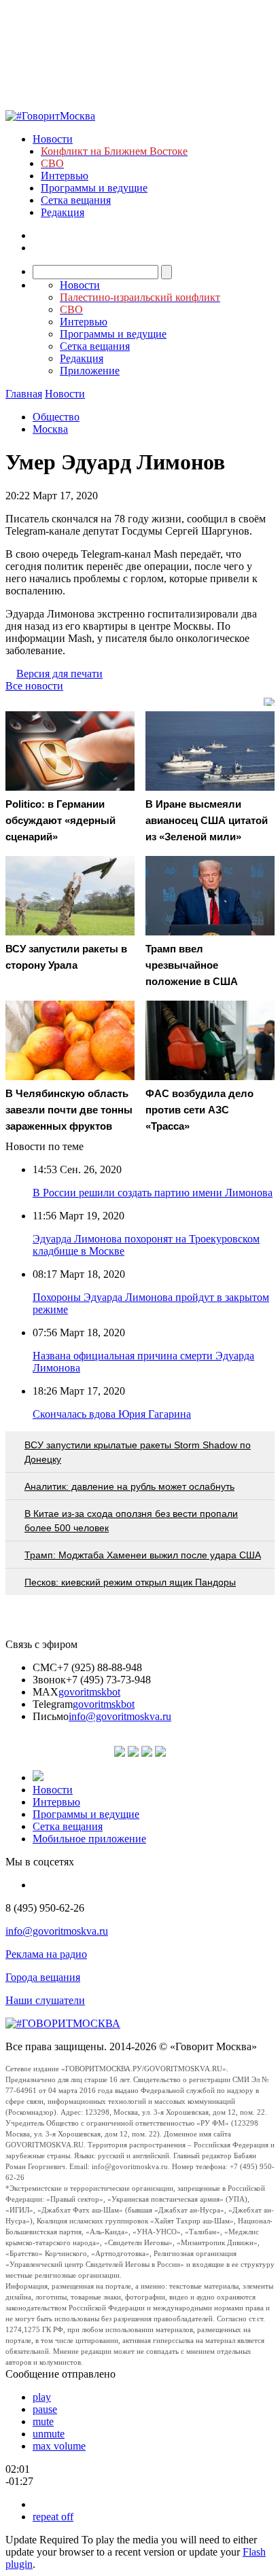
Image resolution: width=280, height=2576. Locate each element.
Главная (24, 394)
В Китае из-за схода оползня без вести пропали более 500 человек (131, 1521)
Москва (50, 429)
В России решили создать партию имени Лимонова (153, 1193)
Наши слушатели (45, 2000)
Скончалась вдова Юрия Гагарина (112, 1414)
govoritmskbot (89, 1692)
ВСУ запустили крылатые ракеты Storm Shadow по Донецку (138, 1452)
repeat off (53, 2517)
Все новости (34, 686)
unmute (49, 2434)
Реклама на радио (46, 1954)
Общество (56, 417)
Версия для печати (59, 674)
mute (43, 2421)
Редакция (63, 212)
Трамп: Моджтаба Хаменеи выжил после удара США (143, 1555)
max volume (59, 2446)
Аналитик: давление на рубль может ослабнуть (129, 1486)
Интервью (65, 176)
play (42, 2397)
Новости (53, 139)
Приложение (90, 371)
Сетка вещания (76, 200)
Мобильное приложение (89, 1839)
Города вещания (43, 1977)
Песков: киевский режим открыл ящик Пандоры (130, 1582)
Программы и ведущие (94, 188)
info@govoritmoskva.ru (120, 1716)
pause (45, 2409)
